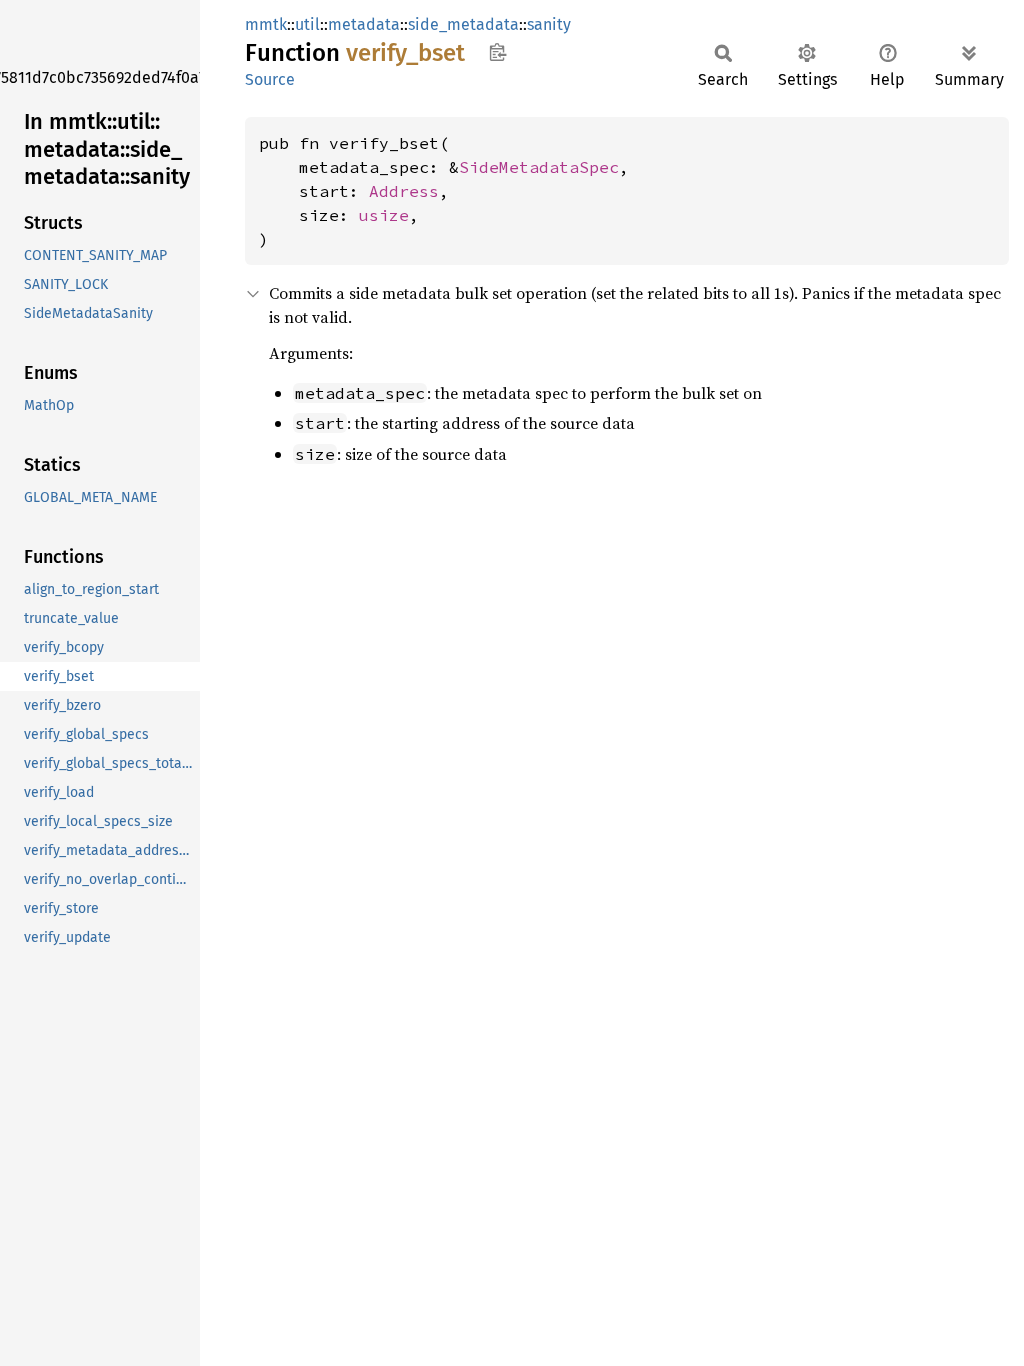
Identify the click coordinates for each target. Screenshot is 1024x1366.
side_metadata (463, 24)
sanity (549, 24)
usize (384, 215)
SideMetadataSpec (539, 167)
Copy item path (497, 52)
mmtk (266, 24)
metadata (364, 24)
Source (270, 79)
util (307, 24)
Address (404, 191)
